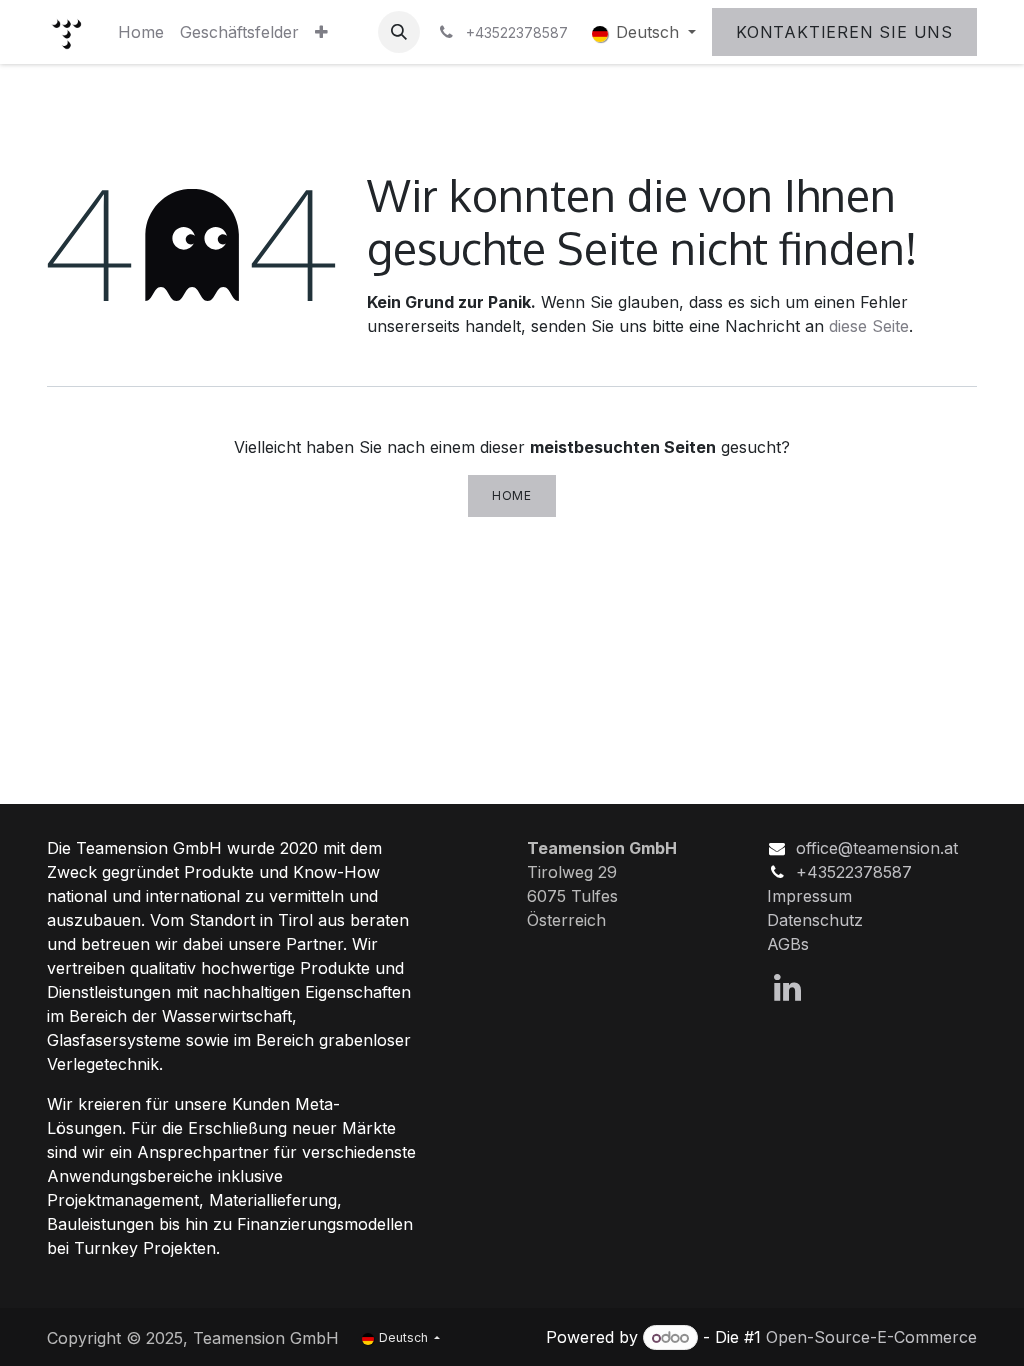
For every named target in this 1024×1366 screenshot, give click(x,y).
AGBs (788, 944)
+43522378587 (854, 872)
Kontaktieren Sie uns (844, 32)
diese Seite (869, 326)
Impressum (809, 896)
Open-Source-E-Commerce (871, 1337)
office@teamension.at (877, 848)
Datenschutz (815, 920)
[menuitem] (141, 32)
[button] (399, 32)
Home (511, 495)
